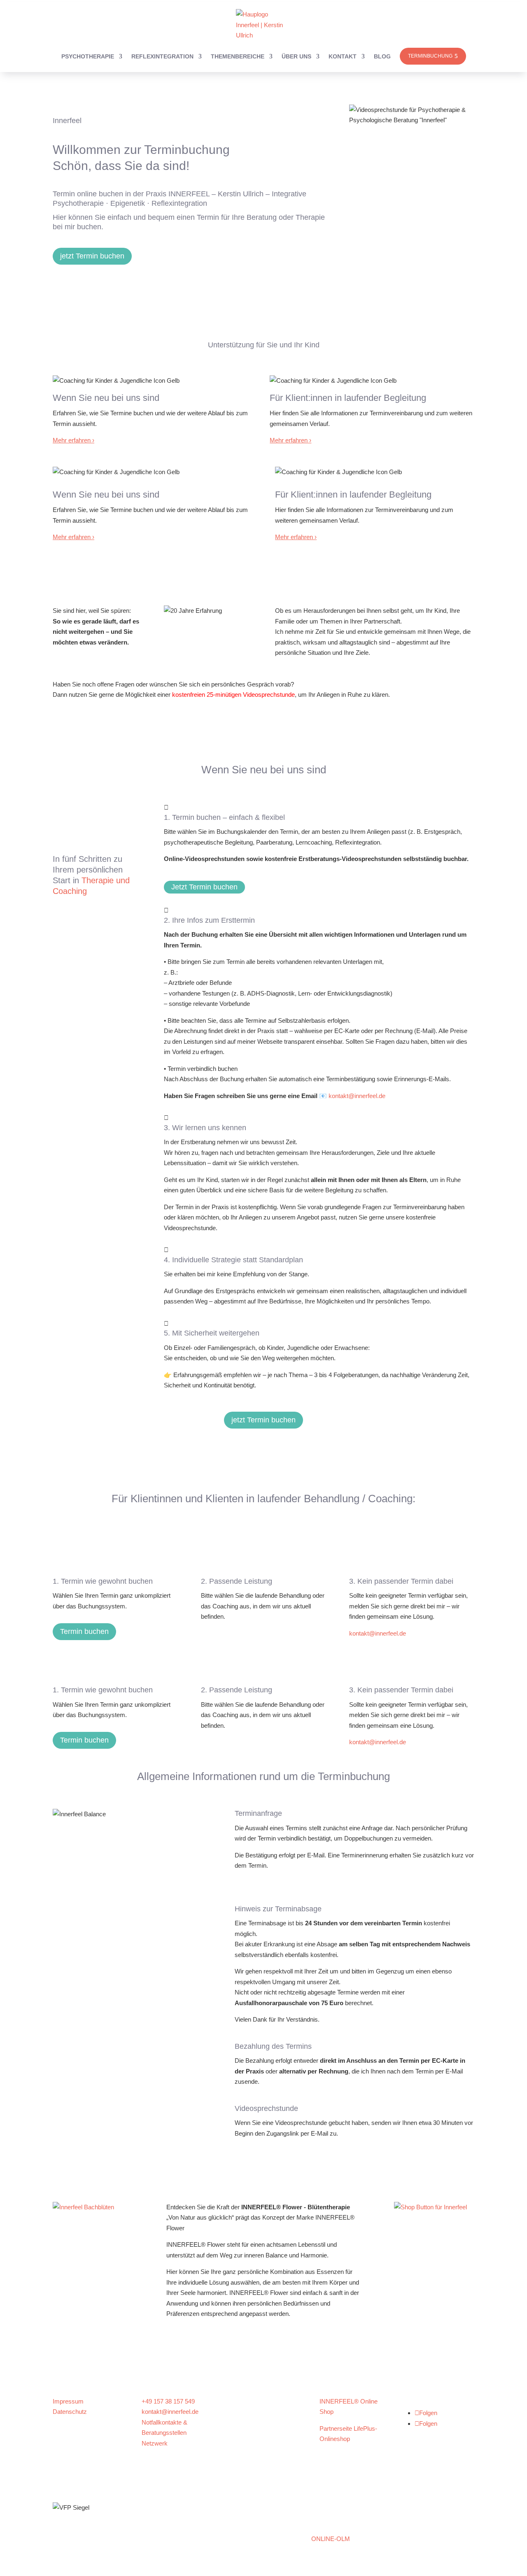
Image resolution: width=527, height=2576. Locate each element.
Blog (382, 56)
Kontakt (343, 56)
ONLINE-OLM (331, 2539)
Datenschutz (70, 2412)
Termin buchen (84, 1631)
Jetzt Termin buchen (204, 887)
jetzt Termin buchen (92, 256)
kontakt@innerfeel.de (357, 1096)
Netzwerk (155, 2443)
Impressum (68, 2401)
